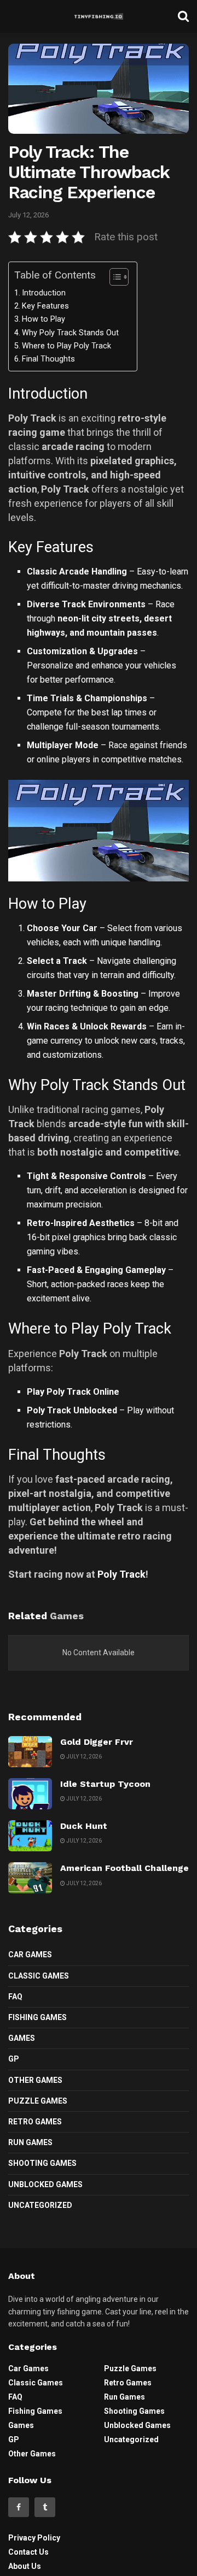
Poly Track (121, 1574)
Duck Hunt (84, 1826)
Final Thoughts (48, 359)
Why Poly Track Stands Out (70, 333)
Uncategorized (40, 2205)
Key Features (45, 306)
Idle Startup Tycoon (105, 1784)
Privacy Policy (34, 2538)
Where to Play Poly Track (66, 346)
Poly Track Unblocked (72, 1410)
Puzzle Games (38, 2101)
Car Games (30, 1955)
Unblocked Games (45, 2184)
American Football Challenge (124, 1868)
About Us (25, 2566)
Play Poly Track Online (73, 1392)
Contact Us (28, 2552)
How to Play (44, 319)
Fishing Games (37, 2017)
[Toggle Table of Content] (114, 277)
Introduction (44, 293)
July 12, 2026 (28, 215)
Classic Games (39, 1976)
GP (14, 2059)
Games (22, 2038)
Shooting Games (42, 2163)
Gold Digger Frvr (97, 1742)
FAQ (15, 1997)
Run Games (30, 2142)
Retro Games (35, 2122)
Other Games (35, 2080)
